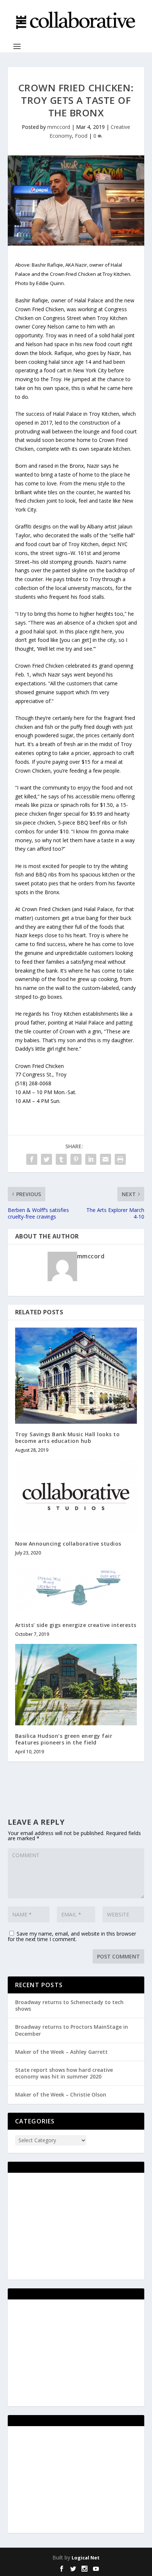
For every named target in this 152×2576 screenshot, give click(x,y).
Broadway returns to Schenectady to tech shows (69, 2005)
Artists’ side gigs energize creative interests (76, 1625)
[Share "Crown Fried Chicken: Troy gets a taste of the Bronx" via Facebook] (32, 1159)
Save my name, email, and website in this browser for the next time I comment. (72, 1936)
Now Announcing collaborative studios (68, 1544)
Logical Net (86, 2558)
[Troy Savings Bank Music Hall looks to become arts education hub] (76, 1376)
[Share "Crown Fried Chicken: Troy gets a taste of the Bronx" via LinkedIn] (91, 1159)
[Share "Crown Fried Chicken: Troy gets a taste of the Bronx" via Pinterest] (76, 1159)
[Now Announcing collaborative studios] (76, 1496)
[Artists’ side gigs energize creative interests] (76, 1589)
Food (81, 136)
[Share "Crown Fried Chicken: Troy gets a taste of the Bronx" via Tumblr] (61, 1159)
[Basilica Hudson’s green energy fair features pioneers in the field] (76, 1684)
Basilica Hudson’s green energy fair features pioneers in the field (64, 1739)
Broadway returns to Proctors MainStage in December (72, 2030)
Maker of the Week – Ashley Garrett (61, 2052)
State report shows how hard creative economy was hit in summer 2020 (64, 2073)
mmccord (59, 127)
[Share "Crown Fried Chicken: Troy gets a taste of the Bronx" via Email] (106, 1159)
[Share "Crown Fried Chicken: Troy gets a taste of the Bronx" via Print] (120, 1159)
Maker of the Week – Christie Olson (61, 2094)
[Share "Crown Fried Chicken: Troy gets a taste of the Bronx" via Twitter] (46, 1159)
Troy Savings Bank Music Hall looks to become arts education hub (68, 1438)
